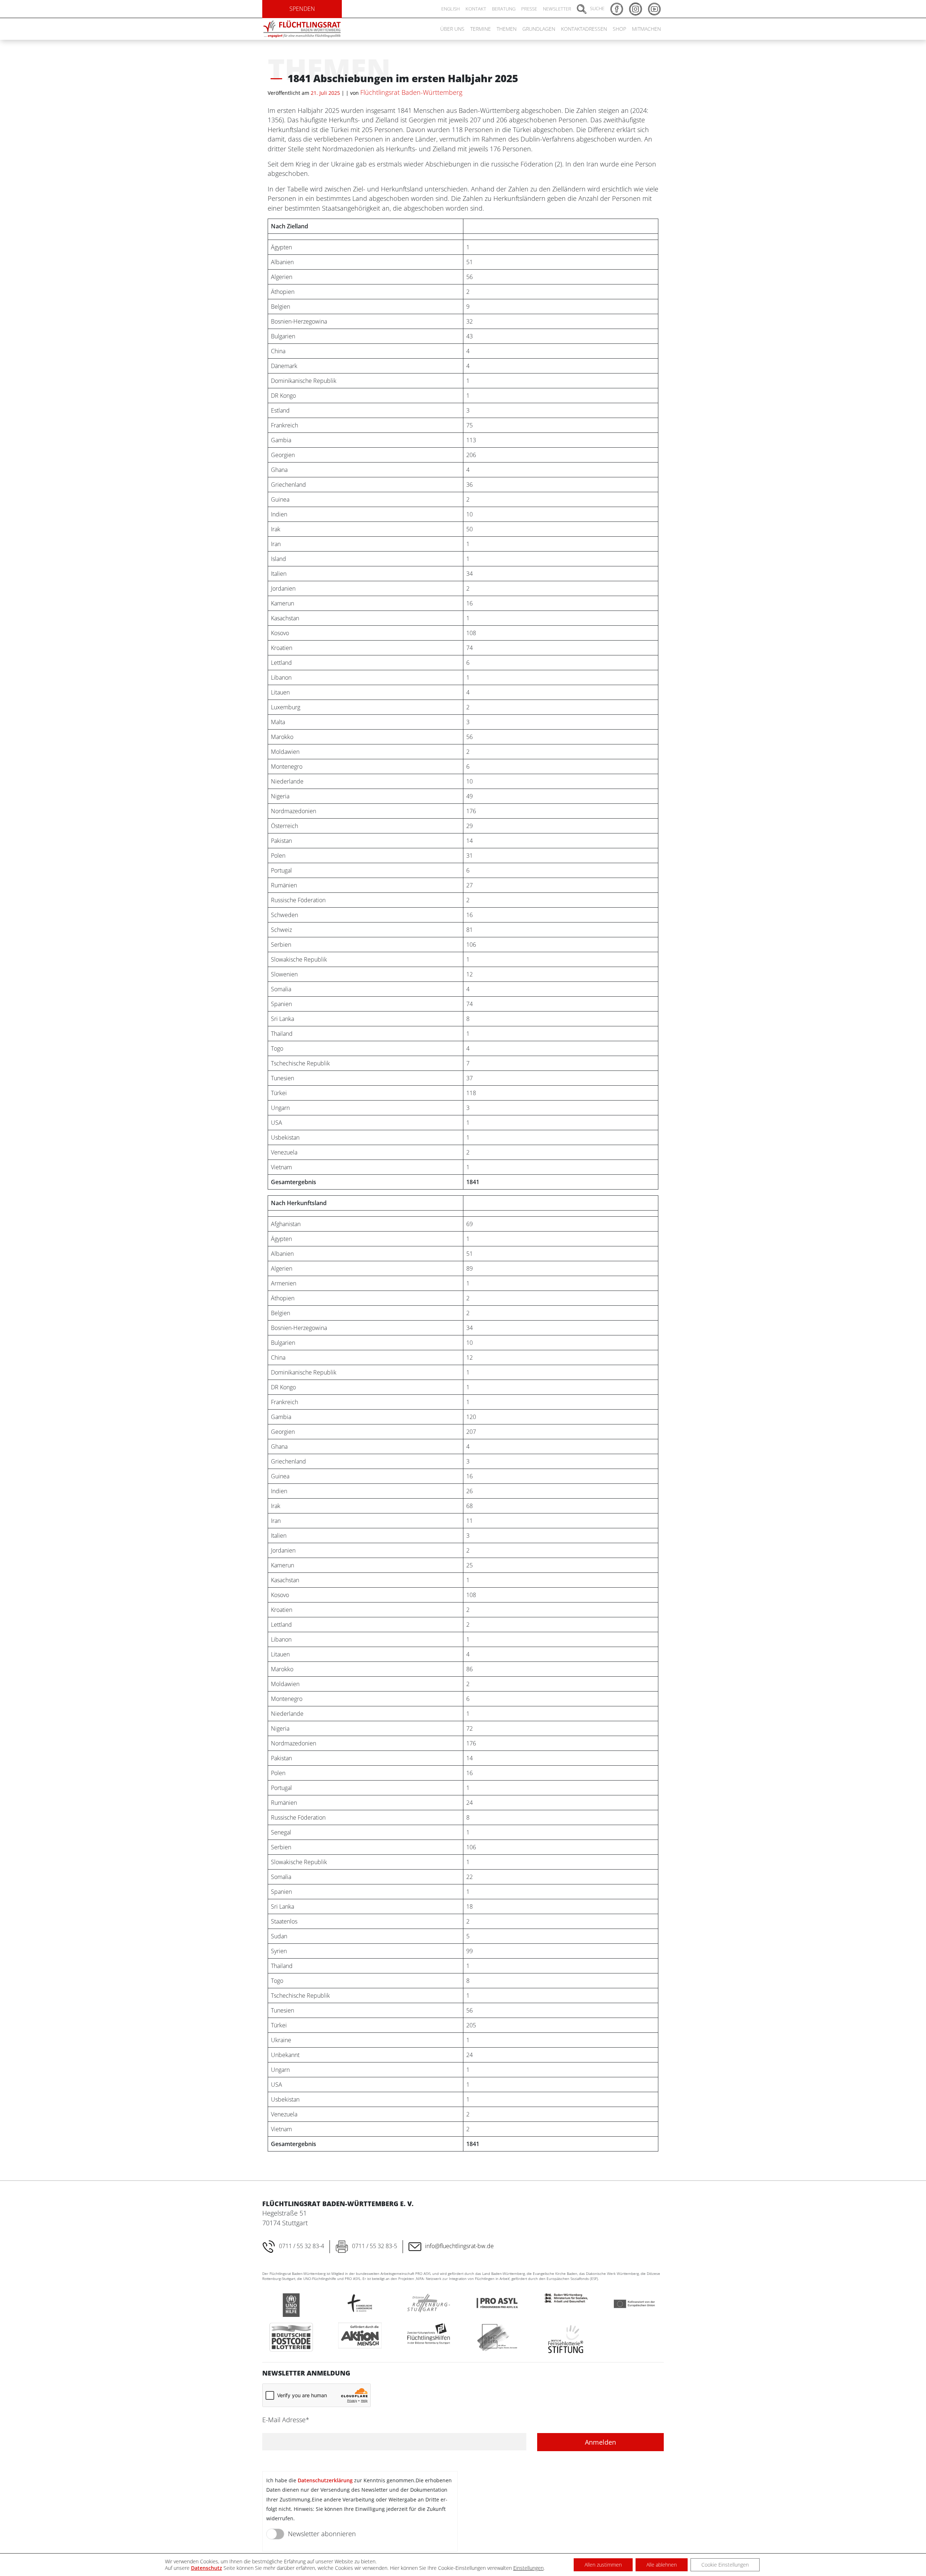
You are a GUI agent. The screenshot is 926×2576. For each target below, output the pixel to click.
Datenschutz (207, 2568)
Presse (529, 9)
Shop (619, 29)
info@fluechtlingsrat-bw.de (459, 2246)
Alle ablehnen (662, 2565)
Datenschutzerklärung (325, 2480)
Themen (507, 29)
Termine (481, 29)
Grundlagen (539, 29)
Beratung (504, 9)
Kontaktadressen (584, 29)
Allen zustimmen (603, 2565)
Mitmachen (646, 29)
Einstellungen (528, 2568)
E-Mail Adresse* (286, 2420)
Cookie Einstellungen (725, 2565)
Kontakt (476, 9)
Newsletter (557, 9)
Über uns (452, 29)
